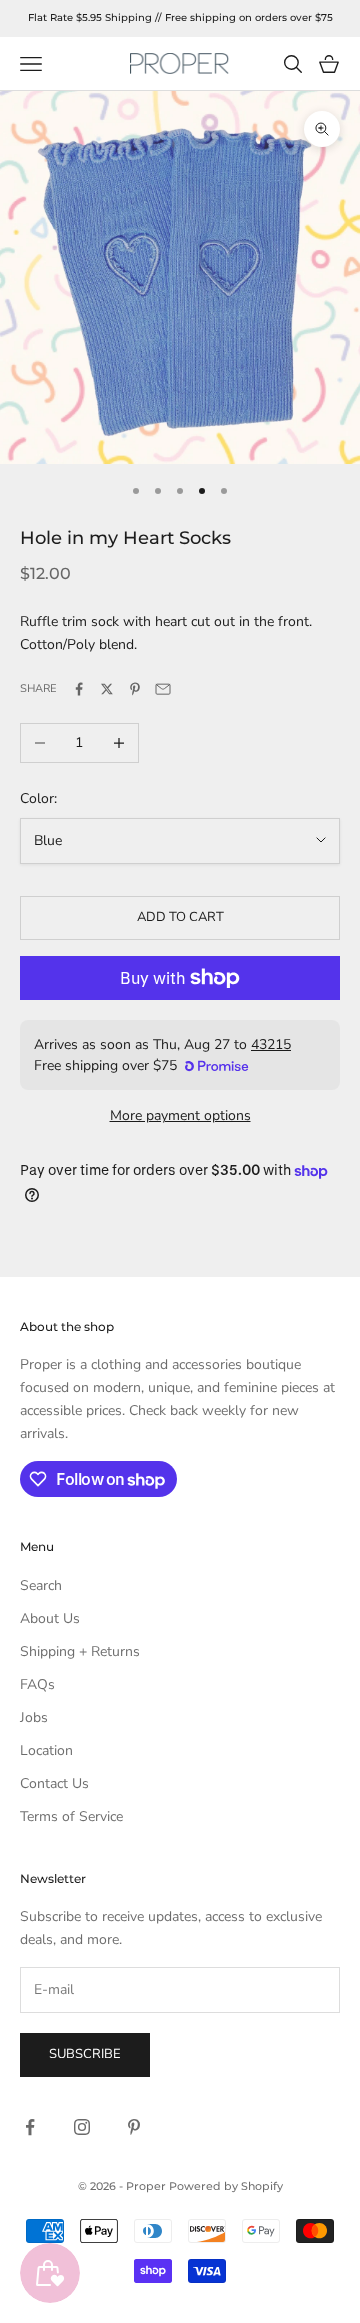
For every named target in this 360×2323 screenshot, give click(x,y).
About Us (50, 1618)
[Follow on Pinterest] (134, 2127)
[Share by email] (163, 689)
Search (41, 1585)
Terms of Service (71, 1816)
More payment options (180, 1115)
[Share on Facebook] (79, 689)
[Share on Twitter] (107, 689)
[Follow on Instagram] (82, 2127)
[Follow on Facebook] (30, 2127)
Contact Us (54, 1783)
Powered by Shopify (226, 2186)
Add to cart (180, 917)
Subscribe (85, 2054)
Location (46, 1750)
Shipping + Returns (80, 1651)
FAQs (37, 1684)
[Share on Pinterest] (135, 689)
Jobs (34, 1717)
